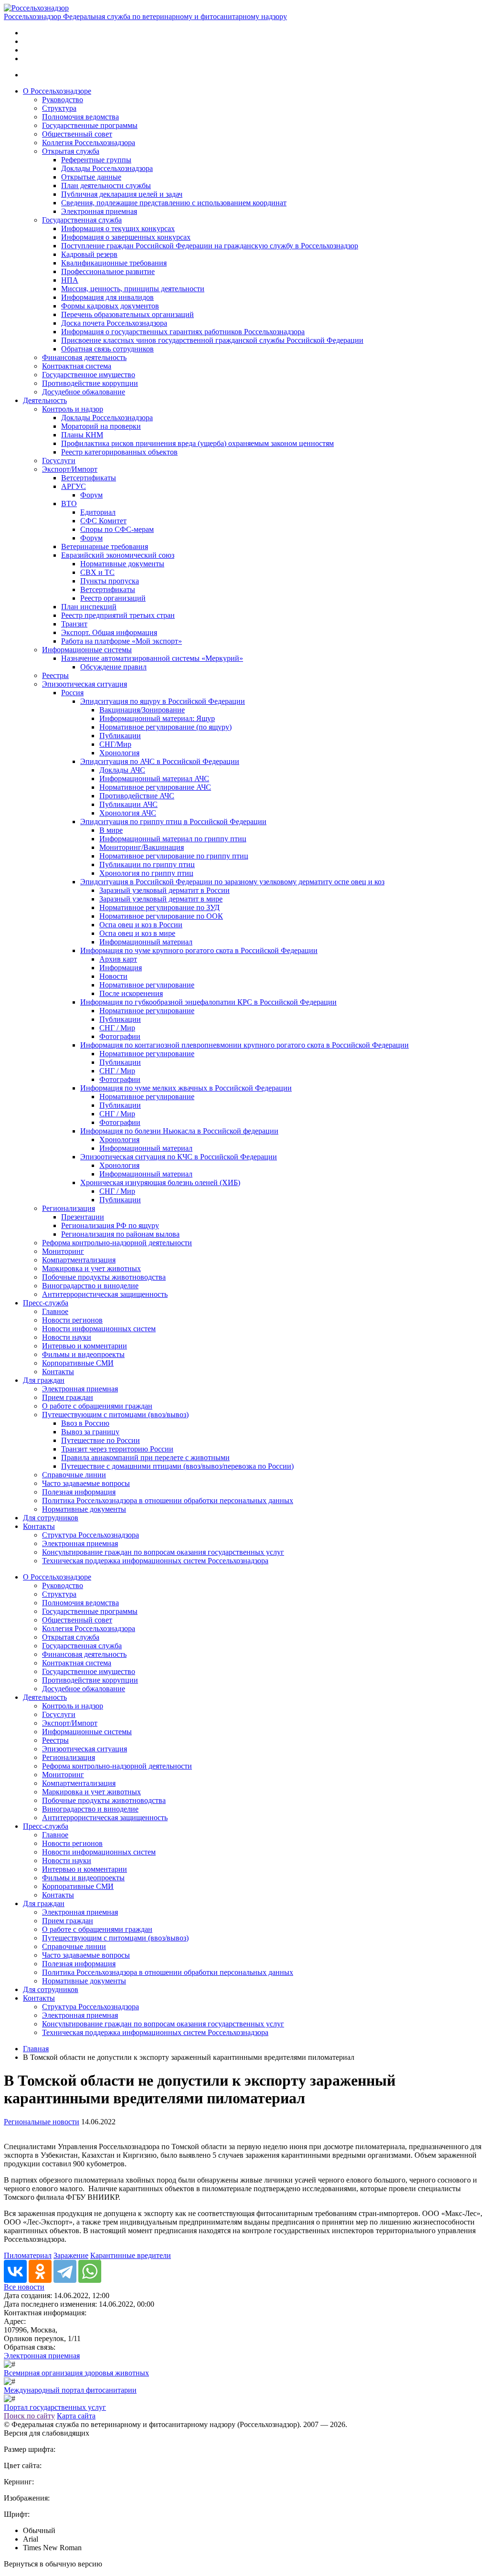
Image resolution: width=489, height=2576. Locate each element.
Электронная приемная (99, 211)
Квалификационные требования (114, 263)
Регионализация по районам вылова (120, 1234)
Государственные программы (90, 125)
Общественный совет (77, 134)
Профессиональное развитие (108, 271)
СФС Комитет (103, 521)
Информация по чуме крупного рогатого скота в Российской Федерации (199, 950)
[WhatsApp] (90, 2271)
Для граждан (44, 1380)
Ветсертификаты (89, 478)
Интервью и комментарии (85, 1346)
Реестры (55, 675)
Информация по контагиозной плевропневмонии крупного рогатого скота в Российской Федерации (244, 1045)
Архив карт (118, 959)
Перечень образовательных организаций (128, 314)
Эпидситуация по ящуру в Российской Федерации (163, 701)
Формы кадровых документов (110, 306)
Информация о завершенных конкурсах (126, 237)
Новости (113, 976)
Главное (55, 1311)
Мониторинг (63, 1251)
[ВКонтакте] (15, 2271)
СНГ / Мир (117, 1028)
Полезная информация (79, 1492)
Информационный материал (146, 942)
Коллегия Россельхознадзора (89, 143)
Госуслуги (59, 461)
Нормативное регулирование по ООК (161, 916)
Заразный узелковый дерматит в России (165, 890)
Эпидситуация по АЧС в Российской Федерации (160, 761)
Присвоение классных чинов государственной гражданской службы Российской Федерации (212, 340)
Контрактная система (77, 366)
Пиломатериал (28, 2255)
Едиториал (98, 512)
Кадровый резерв (89, 254)
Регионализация (69, 1208)
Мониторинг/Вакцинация (142, 847)
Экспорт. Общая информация (109, 632)
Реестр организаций (113, 598)
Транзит (74, 624)
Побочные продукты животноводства (104, 1277)
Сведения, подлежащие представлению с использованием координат (174, 203)
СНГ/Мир (115, 744)
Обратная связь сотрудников (107, 349)
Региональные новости (42, 2122)
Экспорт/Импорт (70, 469)
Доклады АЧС (122, 770)
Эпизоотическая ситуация (85, 684)
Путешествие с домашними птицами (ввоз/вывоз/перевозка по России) (177, 1466)
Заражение (71, 2255)
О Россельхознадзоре (57, 91)
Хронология (119, 753)
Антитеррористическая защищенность (105, 1294)
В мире (111, 830)
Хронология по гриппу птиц (146, 873)
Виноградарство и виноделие (90, 1286)
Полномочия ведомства (80, 117)
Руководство (63, 100)
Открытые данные (91, 177)
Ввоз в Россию (85, 1423)
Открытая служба (71, 151)
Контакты (58, 1372)
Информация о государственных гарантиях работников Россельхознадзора (183, 332)
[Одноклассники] (40, 2271)
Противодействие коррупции (90, 383)
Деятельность (45, 400)
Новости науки (67, 1337)
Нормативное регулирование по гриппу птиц (174, 856)
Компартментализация (79, 1260)
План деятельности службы (106, 186)
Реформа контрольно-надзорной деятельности (117, 1243)
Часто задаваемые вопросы (86, 1483)
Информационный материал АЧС (154, 779)
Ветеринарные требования (105, 546)
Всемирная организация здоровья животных (76, 2373)
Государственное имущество (89, 375)
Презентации (83, 1217)
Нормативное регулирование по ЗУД (159, 907)
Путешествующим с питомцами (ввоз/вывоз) (115, 1415)
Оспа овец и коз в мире (137, 933)
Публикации (120, 736)
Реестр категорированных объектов (119, 452)
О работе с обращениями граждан (97, 1406)
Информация (121, 968)
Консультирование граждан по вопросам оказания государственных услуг (163, 1552)
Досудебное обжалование (84, 392)
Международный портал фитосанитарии (70, 2390)
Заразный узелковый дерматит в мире (161, 899)
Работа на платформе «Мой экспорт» (122, 641)
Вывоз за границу (90, 1432)
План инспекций (89, 607)
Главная (36, 2049)
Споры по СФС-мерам (117, 529)
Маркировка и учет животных (91, 1268)
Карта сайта (76, 2416)
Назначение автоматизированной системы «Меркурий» (152, 658)
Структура (59, 108)
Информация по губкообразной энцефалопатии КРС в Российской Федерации (208, 1002)
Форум (91, 495)
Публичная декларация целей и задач (122, 194)
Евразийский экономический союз (118, 555)
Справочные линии (74, 1475)
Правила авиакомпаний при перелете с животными (145, 1458)
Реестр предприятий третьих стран (118, 615)
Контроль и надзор (73, 409)
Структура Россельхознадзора (90, 1535)
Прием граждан (68, 1397)
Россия (72, 693)
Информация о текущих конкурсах (118, 228)
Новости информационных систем (99, 1329)
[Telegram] (65, 2271)
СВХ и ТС (97, 572)
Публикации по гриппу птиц (147, 864)
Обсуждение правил (113, 667)
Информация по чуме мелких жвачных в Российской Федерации (186, 1088)
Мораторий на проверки (101, 426)
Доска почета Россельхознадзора (114, 323)
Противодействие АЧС (137, 796)
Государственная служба (82, 220)
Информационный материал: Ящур (157, 718)
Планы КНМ (82, 435)
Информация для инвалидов (107, 297)
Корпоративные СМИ (78, 1363)
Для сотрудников (51, 1518)
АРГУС (74, 486)
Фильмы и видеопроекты (83, 1354)
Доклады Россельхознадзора (107, 168)
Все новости (24, 2287)
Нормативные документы (122, 564)
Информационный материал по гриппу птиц (173, 839)
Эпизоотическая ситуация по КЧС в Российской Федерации (179, 1157)
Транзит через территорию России (117, 1449)
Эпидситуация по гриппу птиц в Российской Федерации (173, 822)
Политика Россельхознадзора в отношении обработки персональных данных (168, 1500)
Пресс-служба (46, 1303)
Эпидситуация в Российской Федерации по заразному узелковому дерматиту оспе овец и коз (232, 882)
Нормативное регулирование (147, 985)
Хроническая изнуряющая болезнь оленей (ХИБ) (160, 1182)
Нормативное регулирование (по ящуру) (165, 727)
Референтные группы (96, 160)
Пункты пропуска (110, 581)
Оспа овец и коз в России (141, 925)
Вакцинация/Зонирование (142, 710)
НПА (70, 280)
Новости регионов (72, 1320)
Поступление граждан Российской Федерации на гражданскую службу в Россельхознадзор (210, 246)
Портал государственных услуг (55, 2407)
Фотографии (120, 1036)
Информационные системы (87, 650)
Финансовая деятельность (84, 357)
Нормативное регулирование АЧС (155, 787)
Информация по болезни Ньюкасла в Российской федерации (179, 1131)
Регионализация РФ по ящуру (110, 1225)
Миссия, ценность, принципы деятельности (133, 289)
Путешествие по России (101, 1440)
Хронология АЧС (128, 813)
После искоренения (131, 993)
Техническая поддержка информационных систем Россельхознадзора (155, 1561)
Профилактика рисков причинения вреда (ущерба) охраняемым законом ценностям (197, 443)
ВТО (69, 504)
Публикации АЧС (128, 804)
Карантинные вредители (131, 2255)
